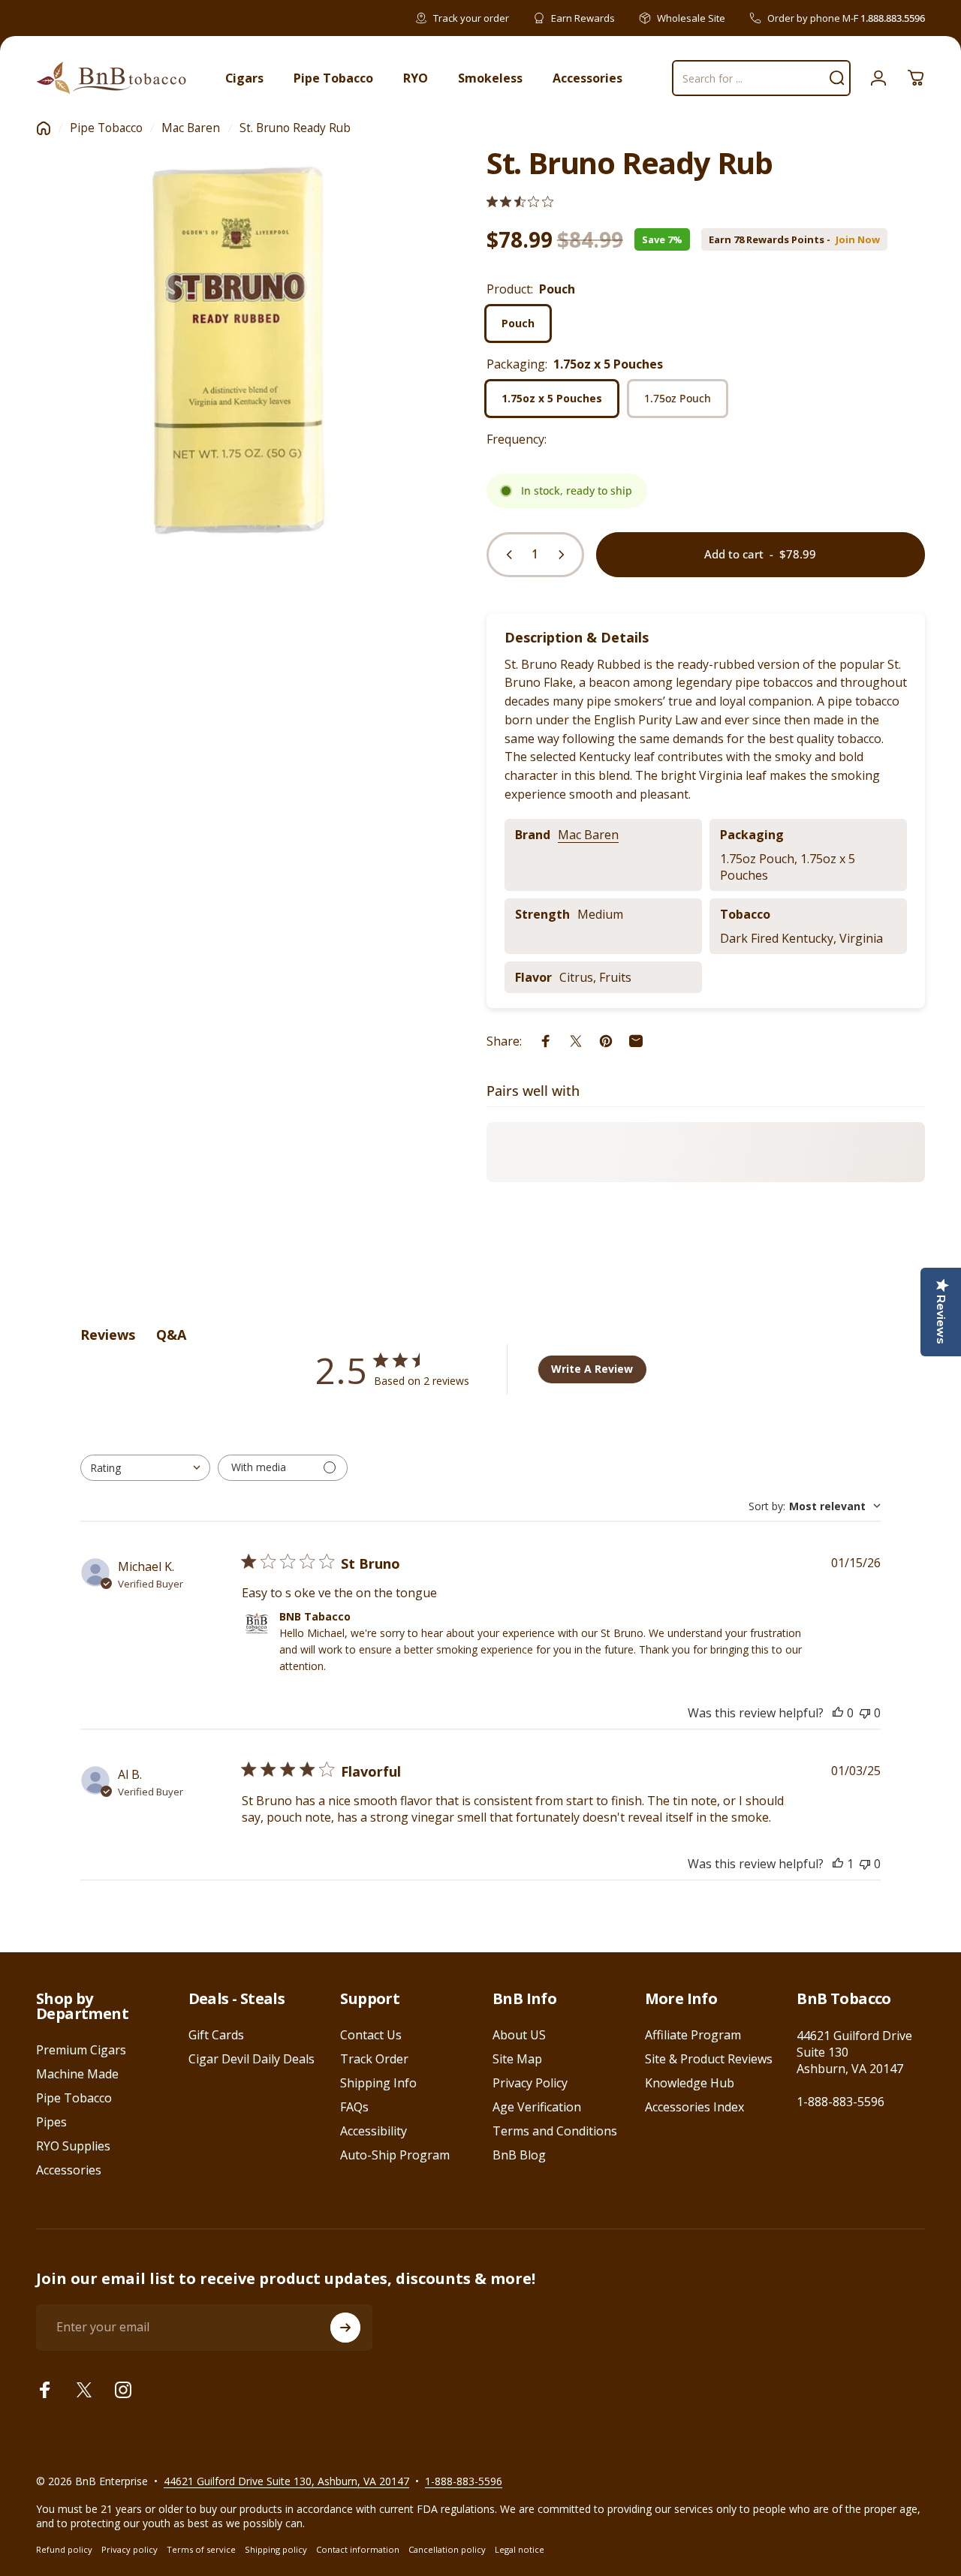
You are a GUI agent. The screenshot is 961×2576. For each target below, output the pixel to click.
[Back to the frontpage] (44, 128)
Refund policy (64, 2549)
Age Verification (537, 2107)
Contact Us (371, 2035)
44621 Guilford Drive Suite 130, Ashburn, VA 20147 (286, 2481)
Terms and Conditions (555, 2131)
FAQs (354, 2107)
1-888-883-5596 (840, 2102)
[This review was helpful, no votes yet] (838, 1713)
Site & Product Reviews (709, 2059)
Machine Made (77, 2074)
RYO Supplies (73, 2146)
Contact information (358, 2549)
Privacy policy (130, 2549)
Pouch (518, 323)
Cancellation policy (447, 2549)
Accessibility (374, 2131)
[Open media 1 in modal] (238, 350)
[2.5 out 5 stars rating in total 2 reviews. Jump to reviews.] (520, 202)
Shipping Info (378, 2083)
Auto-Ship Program (395, 2155)
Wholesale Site (691, 18)
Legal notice (520, 2549)
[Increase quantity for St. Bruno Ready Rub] (565, 555)
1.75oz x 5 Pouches (552, 398)
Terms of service (201, 2549)
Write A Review (592, 1369)
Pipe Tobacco (106, 128)
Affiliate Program (693, 2035)
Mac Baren (191, 128)
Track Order (374, 2059)
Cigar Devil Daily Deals (252, 2059)
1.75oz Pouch (678, 398)
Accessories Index (694, 2107)
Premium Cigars (81, 2050)
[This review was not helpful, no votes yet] (865, 1713)
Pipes (51, 2122)
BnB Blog (519, 2155)
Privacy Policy (530, 2083)
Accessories (69, 2170)
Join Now (858, 240)
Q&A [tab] (171, 1335)
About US (519, 2035)
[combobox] (145, 1468)
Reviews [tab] (108, 1335)
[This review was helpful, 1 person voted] (838, 1864)
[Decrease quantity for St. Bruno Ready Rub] (506, 555)
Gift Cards (216, 2035)
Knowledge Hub (690, 2083)
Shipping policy (276, 2549)
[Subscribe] (345, 2328)
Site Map (517, 2059)
